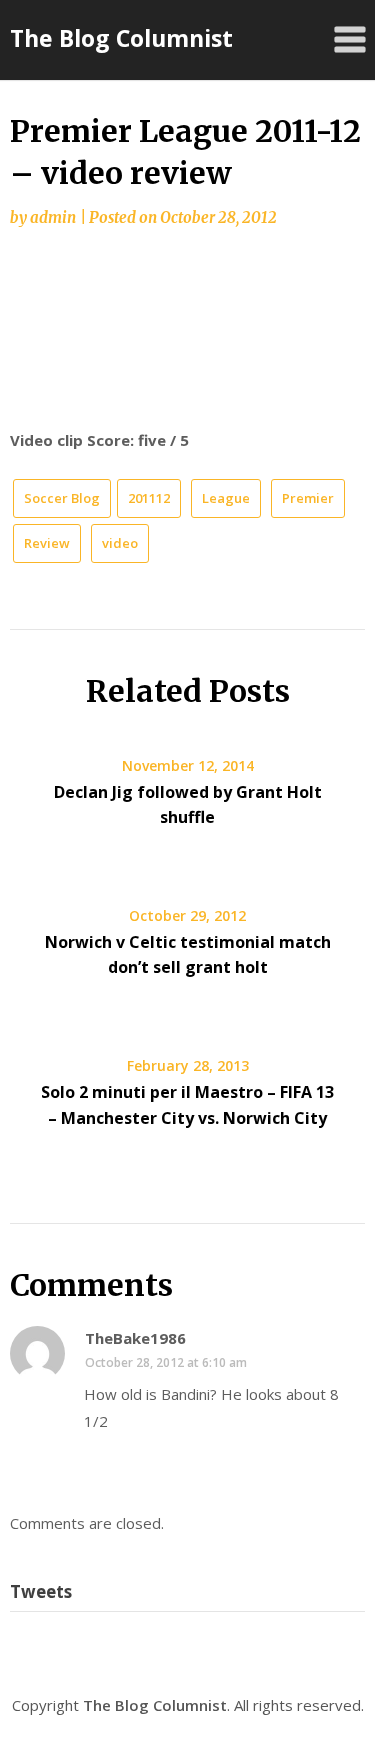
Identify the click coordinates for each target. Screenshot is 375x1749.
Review (47, 543)
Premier (308, 498)
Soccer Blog (62, 498)
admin (53, 217)
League (226, 498)
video (120, 543)
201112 (149, 498)
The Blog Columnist (121, 38)
